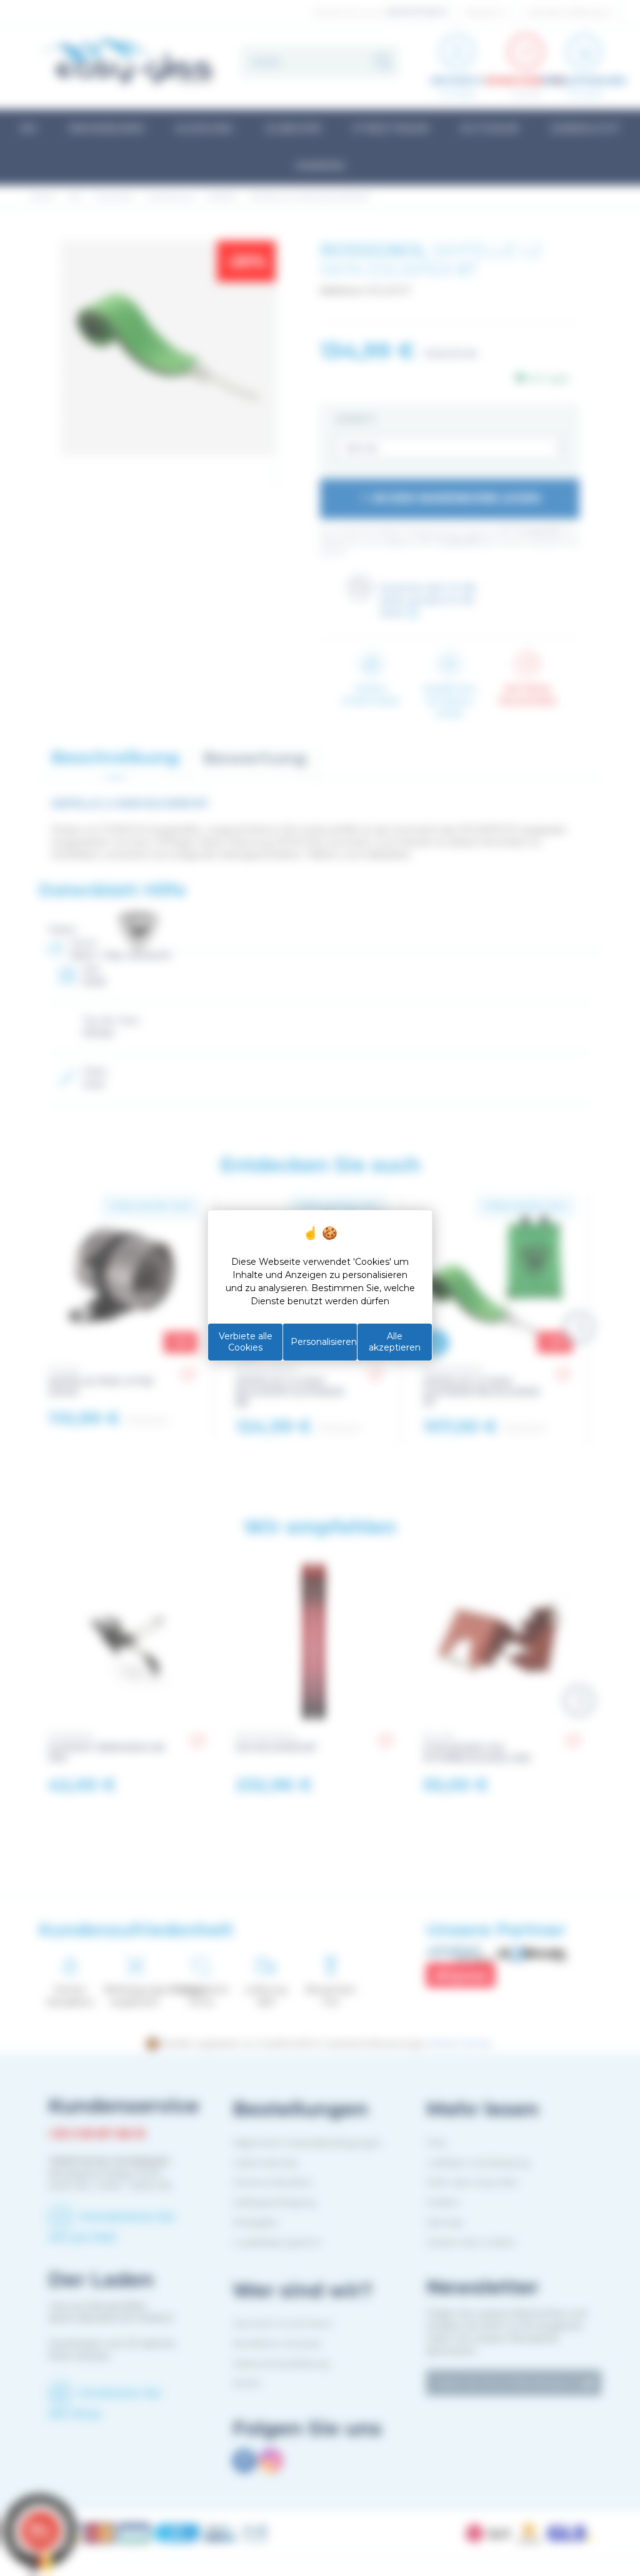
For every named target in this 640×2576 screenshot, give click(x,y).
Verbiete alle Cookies (246, 1342)
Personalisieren (324, 1342)
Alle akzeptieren (395, 1342)
